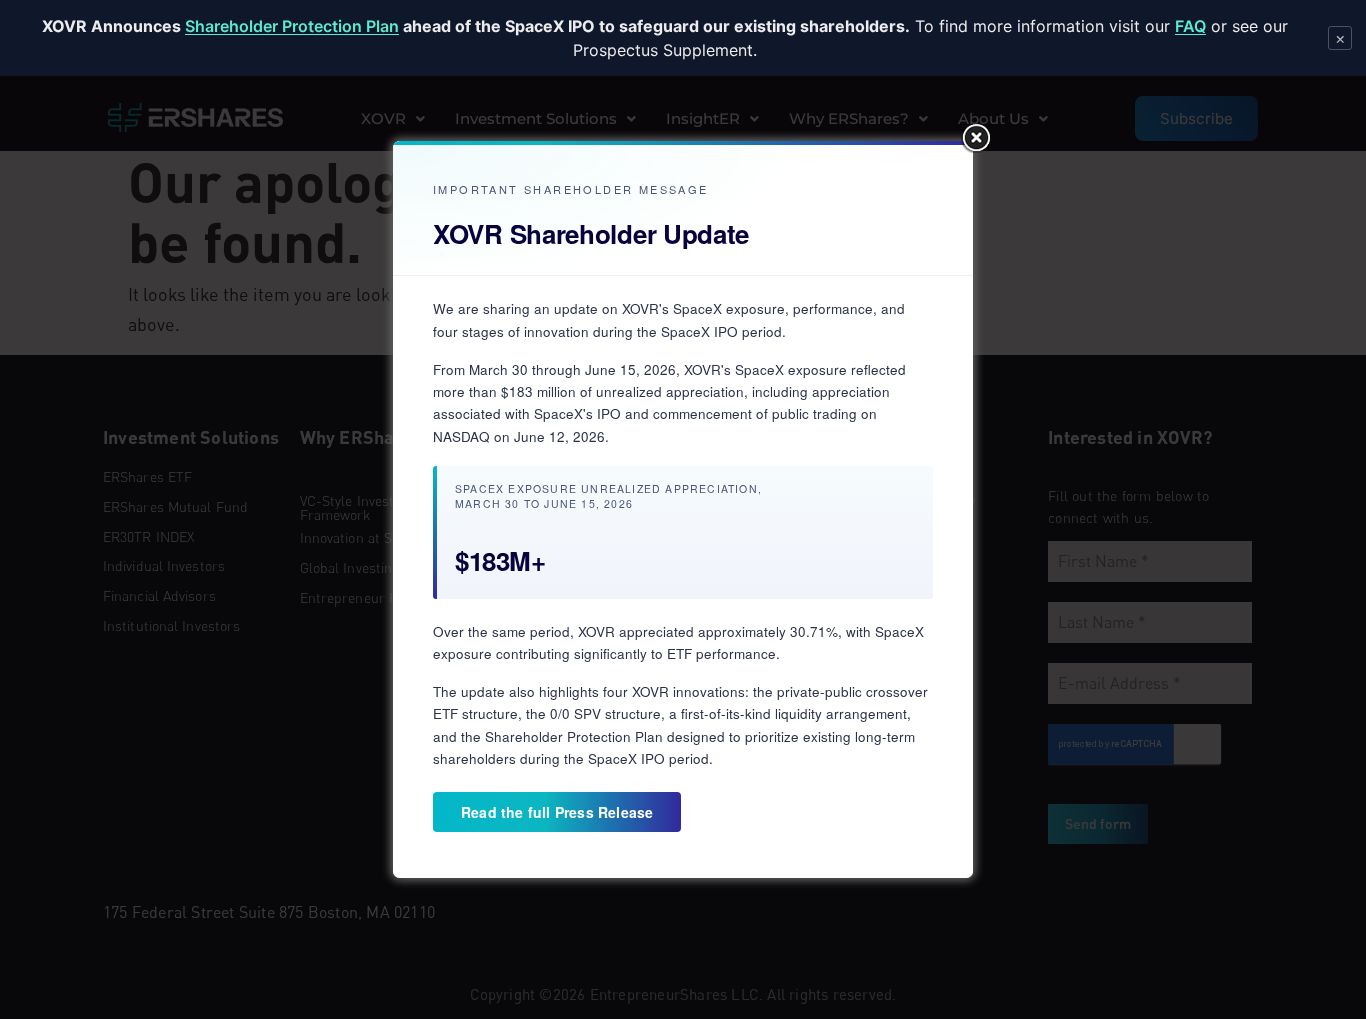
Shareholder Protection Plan (292, 26)
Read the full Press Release (557, 812)
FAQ (1190, 26)
